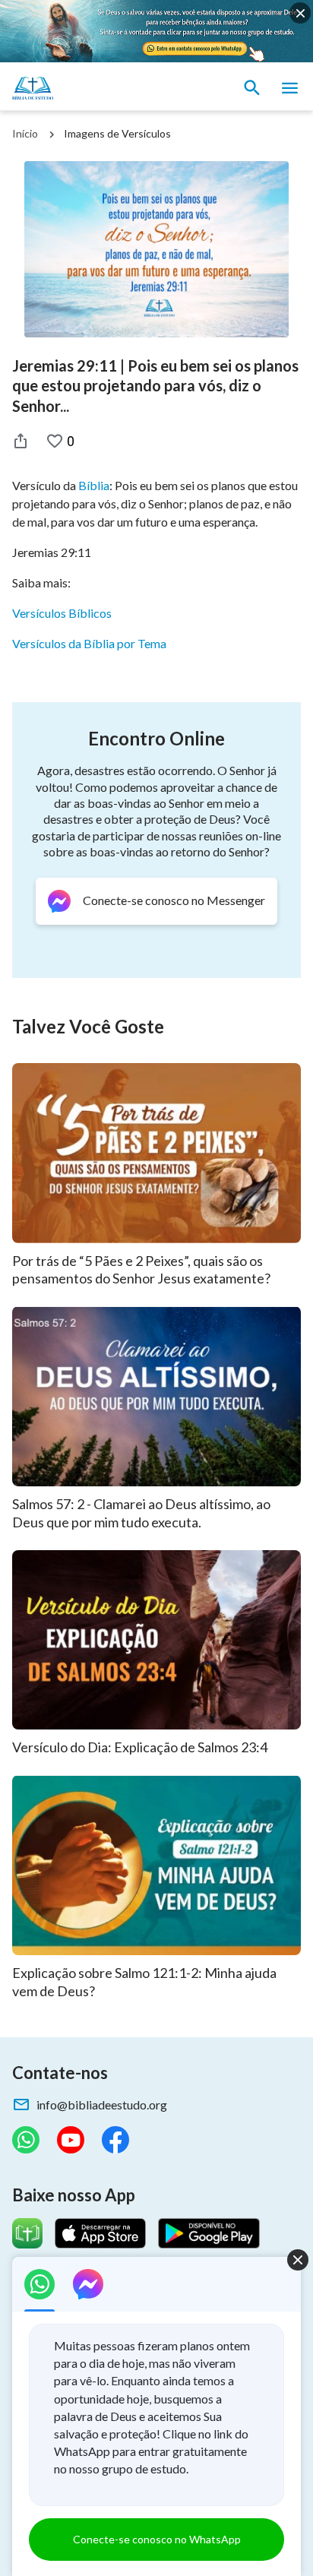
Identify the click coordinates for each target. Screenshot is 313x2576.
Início (25, 133)
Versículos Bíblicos (62, 613)
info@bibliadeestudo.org (102, 2104)
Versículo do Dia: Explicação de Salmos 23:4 (140, 1747)
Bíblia (94, 485)
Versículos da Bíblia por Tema (89, 643)
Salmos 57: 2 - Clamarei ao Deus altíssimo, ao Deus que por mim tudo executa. (141, 1513)
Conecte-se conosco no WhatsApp (157, 2539)
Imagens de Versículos (117, 133)
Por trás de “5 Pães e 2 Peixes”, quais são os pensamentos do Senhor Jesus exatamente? (141, 1270)
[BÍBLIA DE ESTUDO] (84, 88)
